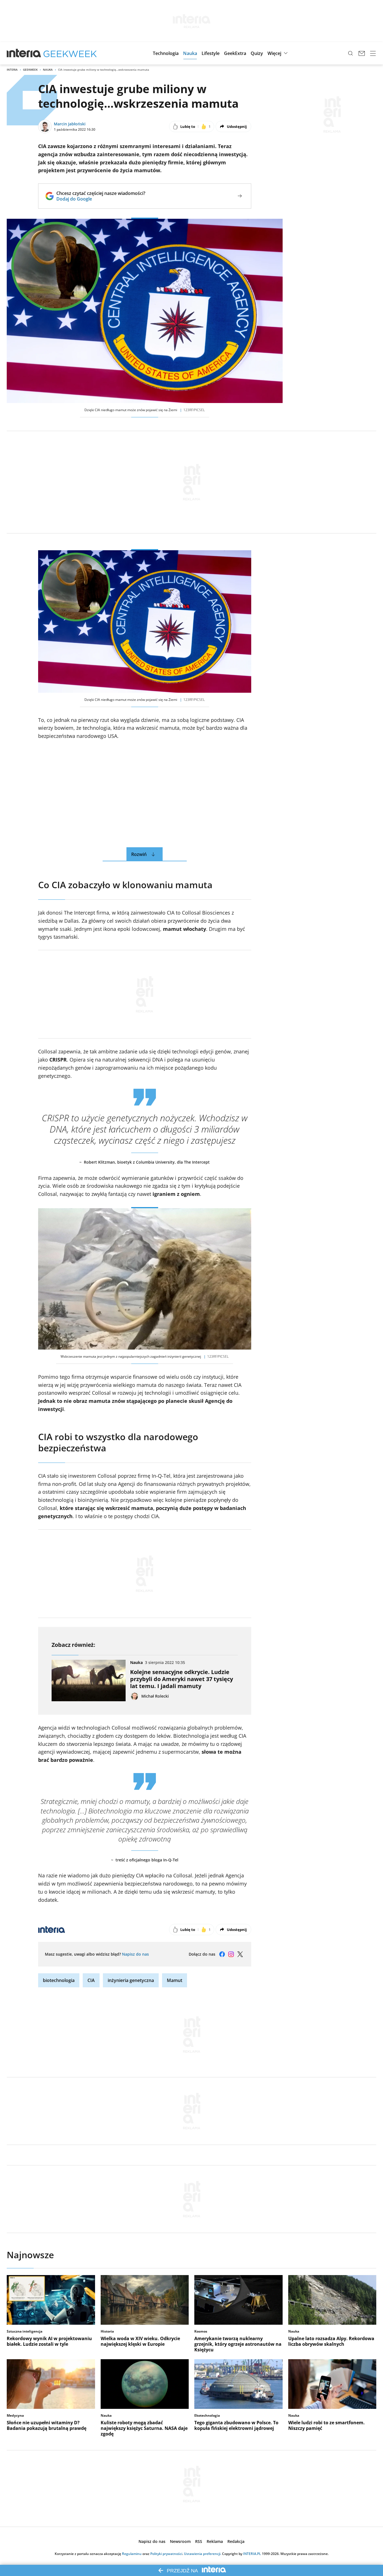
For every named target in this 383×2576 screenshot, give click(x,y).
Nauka (48, 70)
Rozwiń (139, 854)
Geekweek (30, 70)
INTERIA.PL (252, 2554)
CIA (91, 1980)
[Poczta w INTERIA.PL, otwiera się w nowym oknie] (362, 53)
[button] (166, 53)
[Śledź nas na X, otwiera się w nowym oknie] (240, 1954)
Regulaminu (132, 2554)
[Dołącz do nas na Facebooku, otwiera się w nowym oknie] (222, 1954)
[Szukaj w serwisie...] (350, 53)
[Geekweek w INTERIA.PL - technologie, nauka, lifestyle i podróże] (70, 53)
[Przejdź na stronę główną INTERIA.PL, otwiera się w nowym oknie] (24, 53)
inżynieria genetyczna (131, 1980)
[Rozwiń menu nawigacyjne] (373, 53)
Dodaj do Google (101, 199)
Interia (12, 70)
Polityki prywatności (166, 2554)
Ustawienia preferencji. (203, 2554)
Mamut (175, 1980)
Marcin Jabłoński (70, 124)
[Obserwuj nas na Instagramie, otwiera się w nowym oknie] (231, 1954)
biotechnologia (59, 1980)
